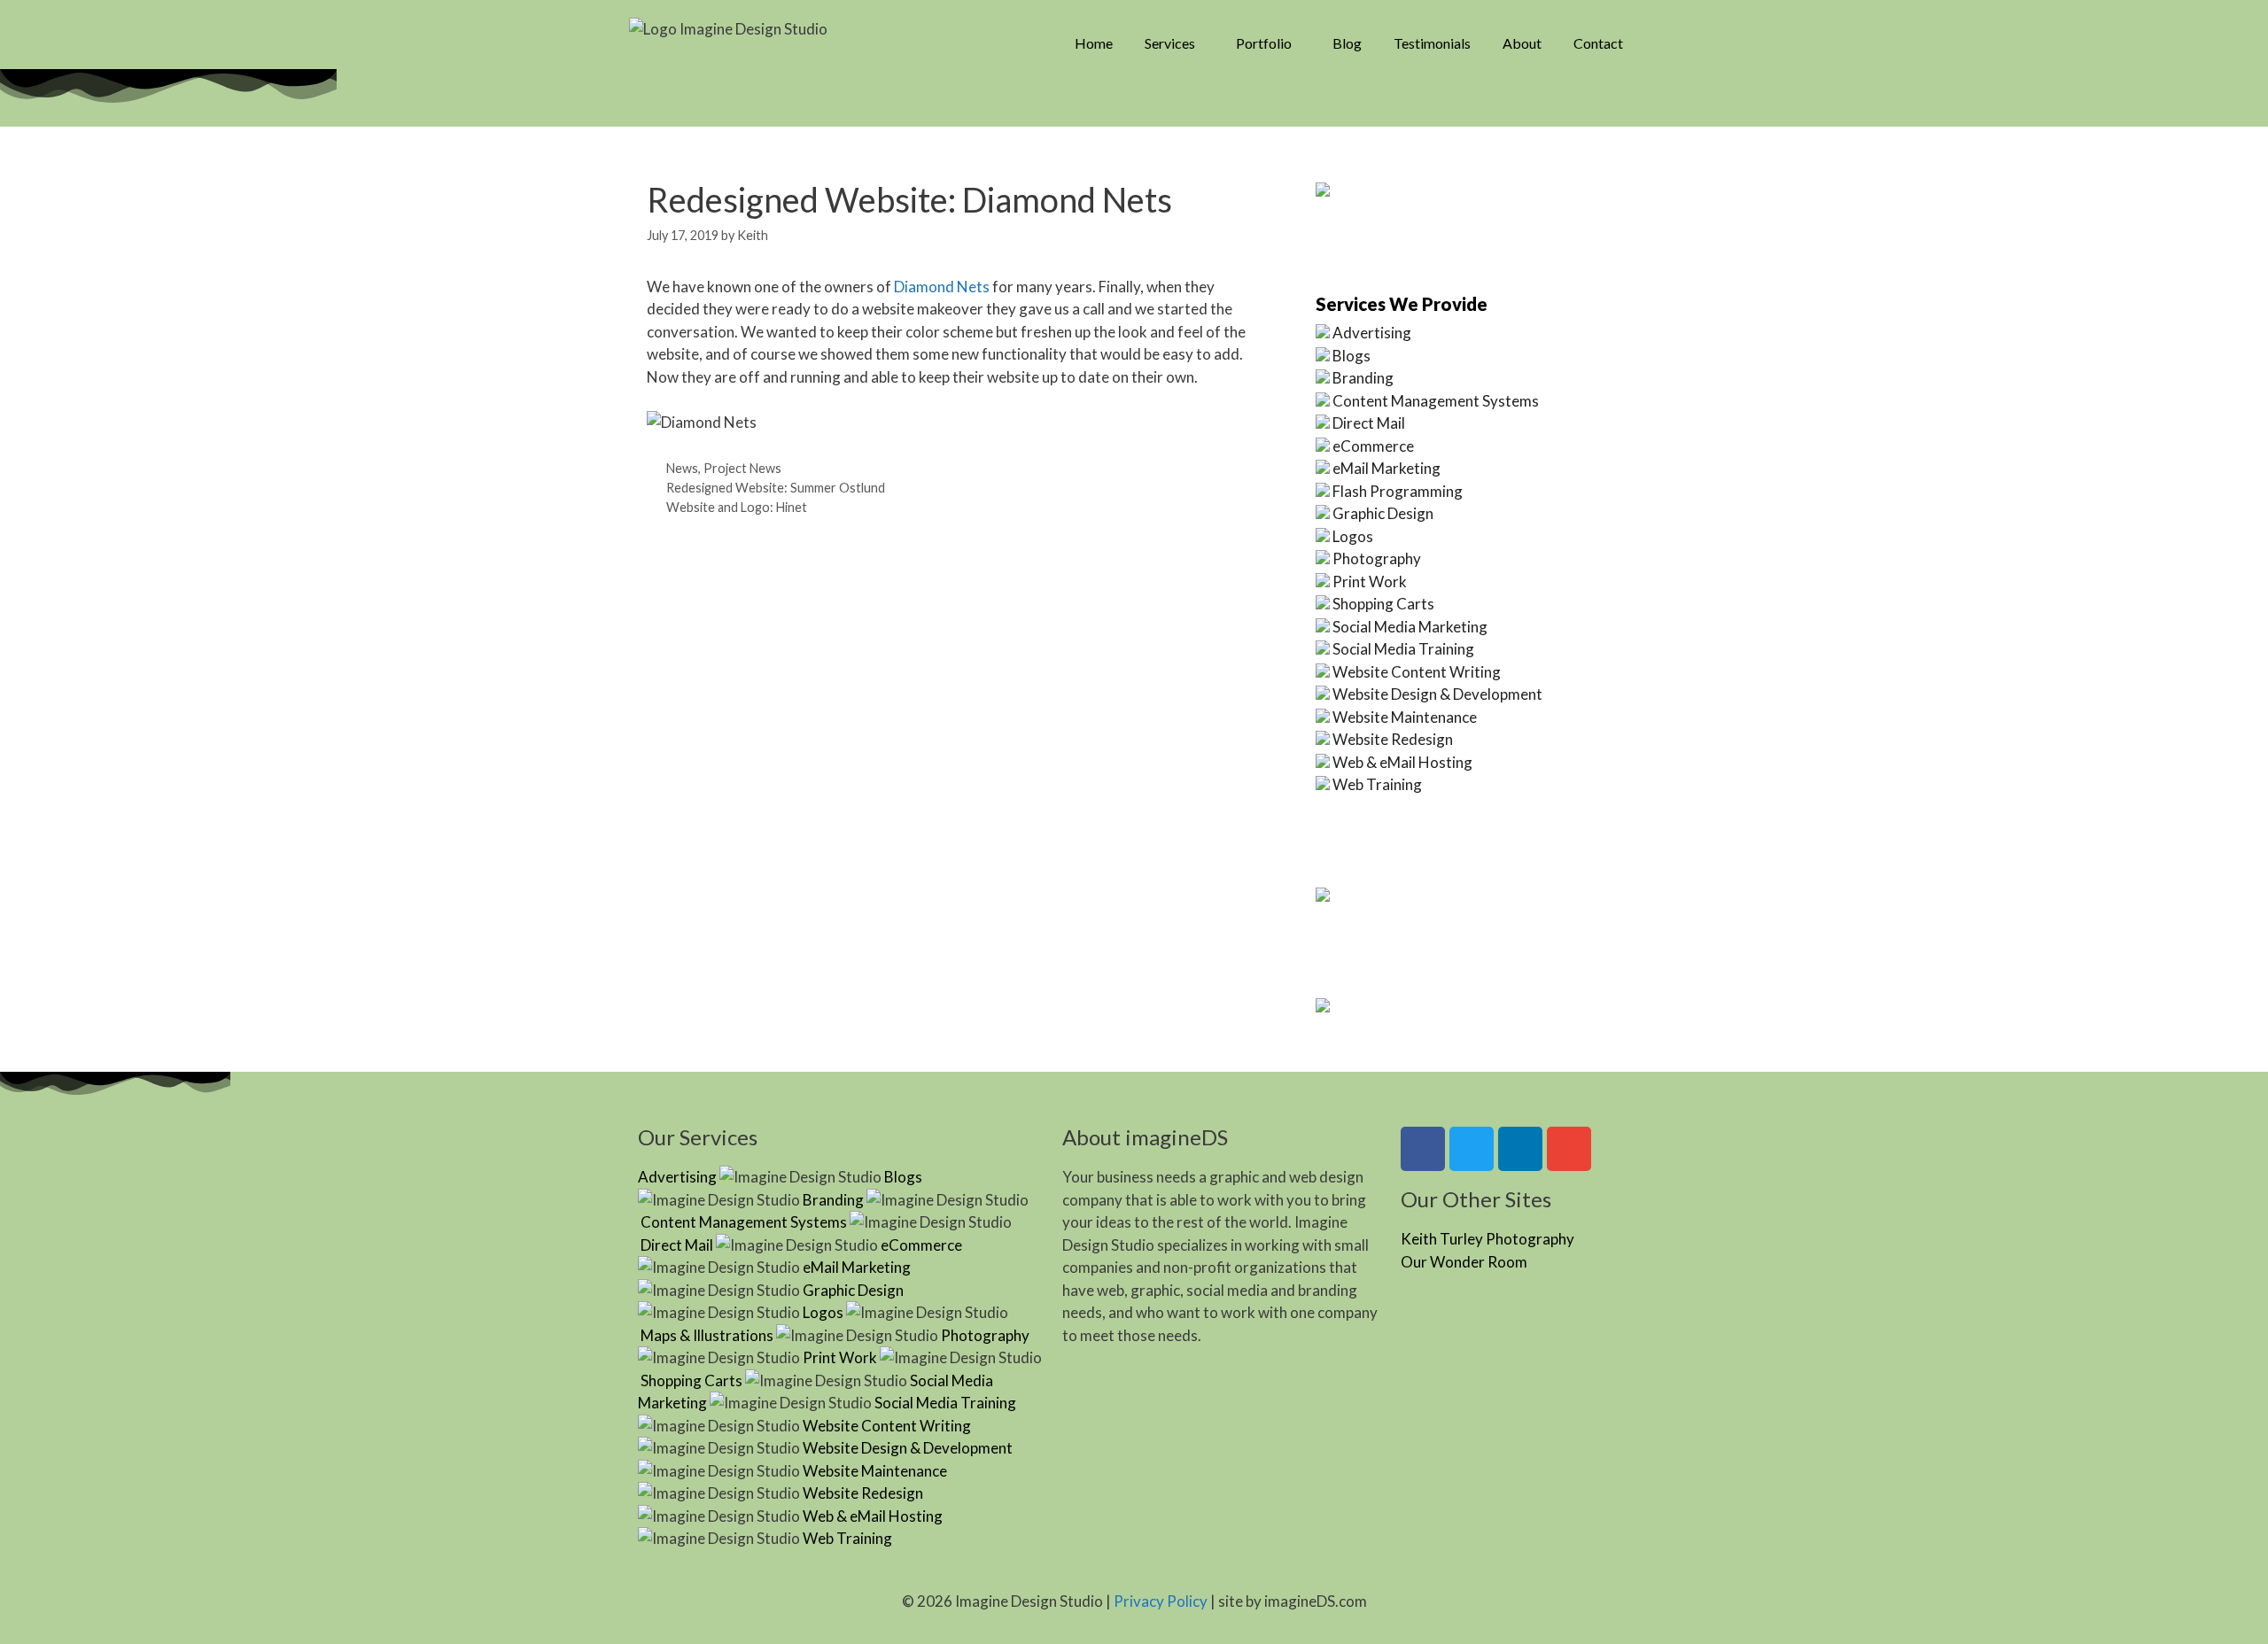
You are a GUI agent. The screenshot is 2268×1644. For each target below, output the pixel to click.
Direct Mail (1369, 423)
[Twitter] (1472, 1149)
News (682, 468)
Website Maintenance (1405, 717)
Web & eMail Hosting (1402, 762)
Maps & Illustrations (707, 1335)
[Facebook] (1423, 1149)
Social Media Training (1403, 649)
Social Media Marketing (1410, 627)
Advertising (1372, 333)
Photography (1377, 558)
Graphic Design (1383, 513)
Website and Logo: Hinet (737, 507)
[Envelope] (1569, 1149)
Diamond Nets (942, 287)
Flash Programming (1398, 491)
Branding (1363, 378)
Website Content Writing (1417, 672)
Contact (1598, 43)
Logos (1353, 536)
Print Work (1370, 582)
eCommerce (1373, 446)
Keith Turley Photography (1487, 1239)
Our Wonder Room (1464, 1262)
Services (1170, 43)
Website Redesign (1393, 739)
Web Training (1377, 784)
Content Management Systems (1436, 401)
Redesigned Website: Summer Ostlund (776, 488)
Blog (1347, 43)
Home (1094, 43)
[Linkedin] (1520, 1149)
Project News (742, 468)
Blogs (1351, 356)
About (1522, 43)
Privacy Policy (1161, 1601)
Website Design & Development (1437, 694)
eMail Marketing (1386, 468)
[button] (1174, 43)
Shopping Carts (1383, 604)
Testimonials (1432, 43)
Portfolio (1264, 43)
